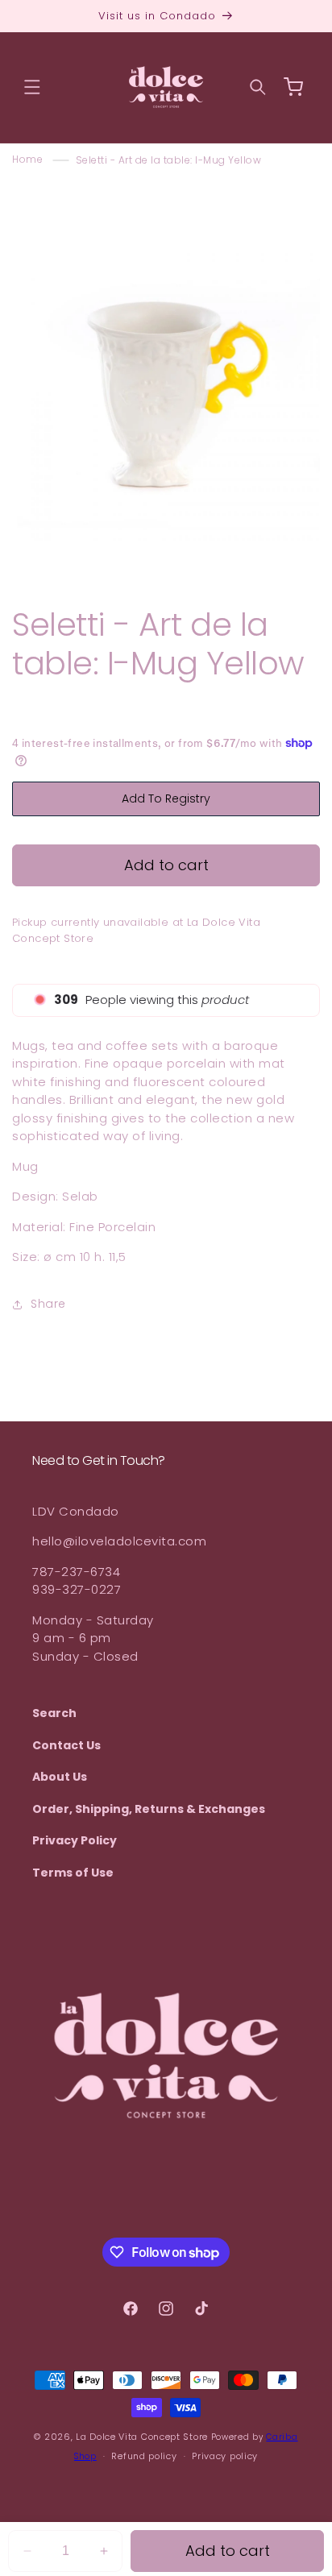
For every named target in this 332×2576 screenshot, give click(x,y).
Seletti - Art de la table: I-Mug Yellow (169, 160)
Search (54, 1713)
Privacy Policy (75, 1840)
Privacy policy (225, 2456)
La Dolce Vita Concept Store (142, 2437)
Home (27, 160)
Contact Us (66, 1745)
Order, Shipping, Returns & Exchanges (149, 1809)
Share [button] (48, 1304)
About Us (60, 1777)
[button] (32, 87)
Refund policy (144, 2456)
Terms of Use (73, 1873)
